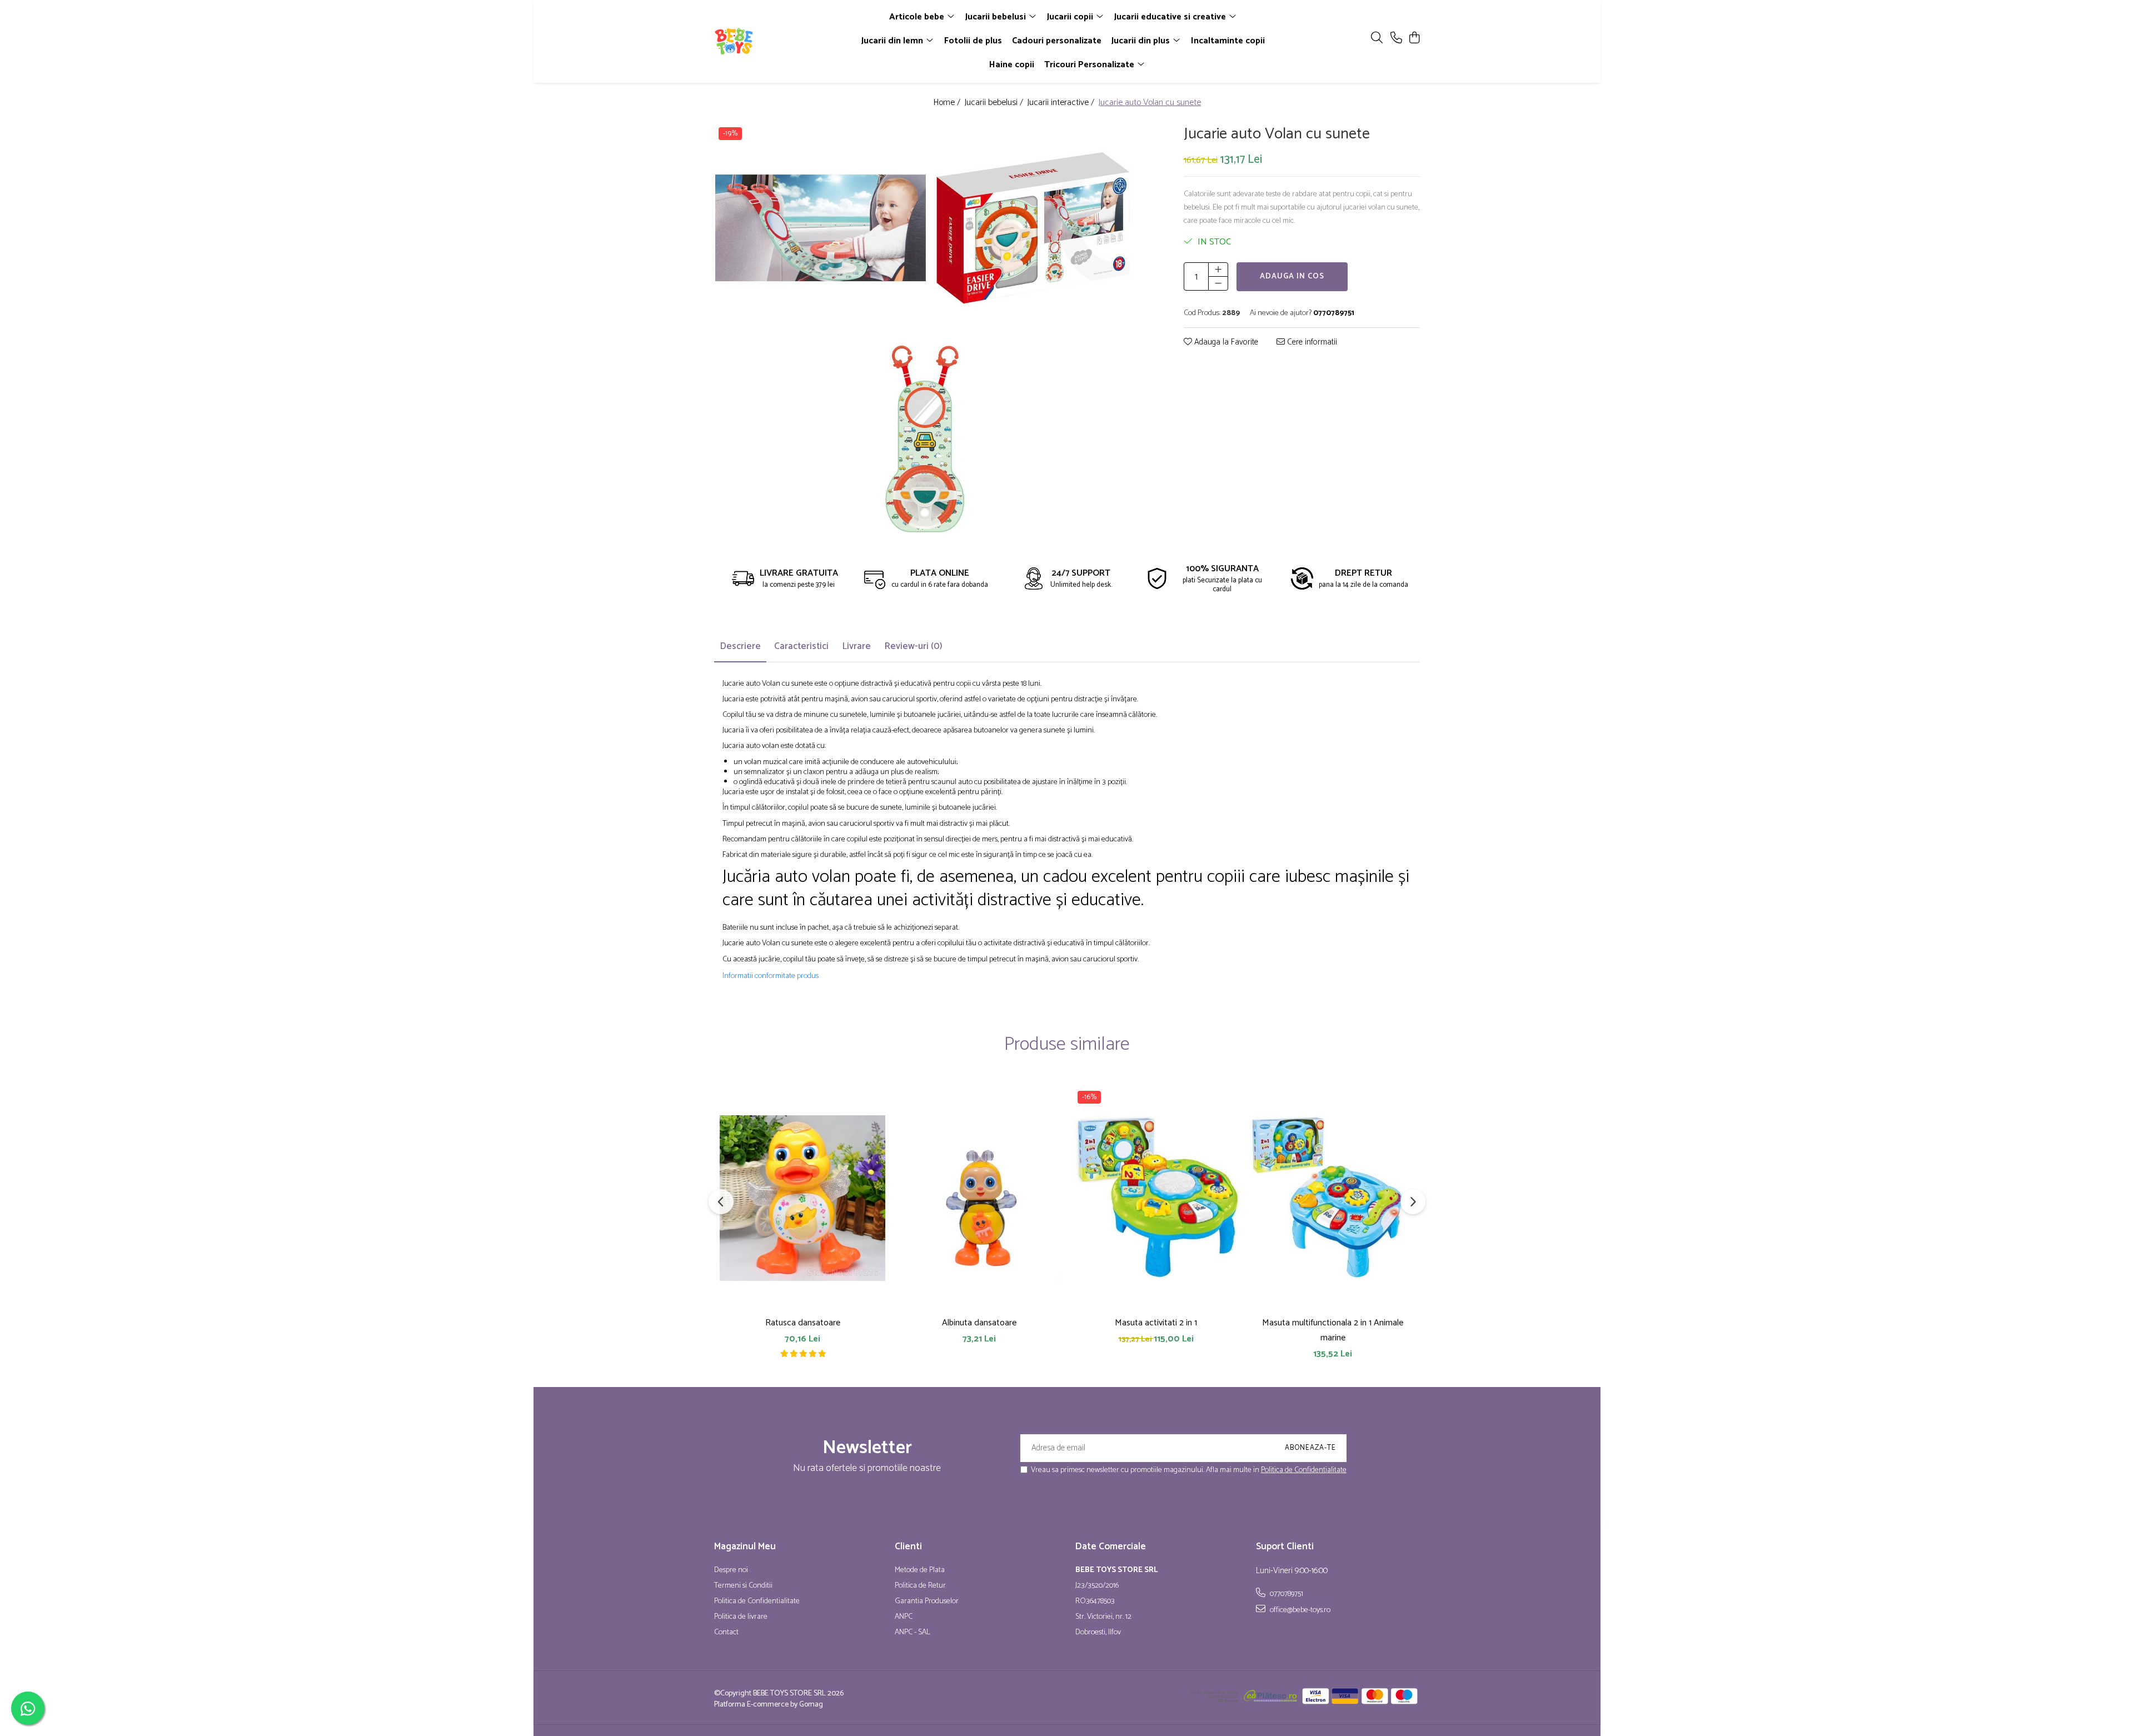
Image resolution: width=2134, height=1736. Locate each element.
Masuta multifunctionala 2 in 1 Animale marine (1333, 1330)
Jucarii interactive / (1062, 103)
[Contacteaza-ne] (1396, 39)
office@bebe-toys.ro (1299, 1610)
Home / (948, 103)
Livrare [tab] (856, 646)
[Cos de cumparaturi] (1414, 39)
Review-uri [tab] (913, 646)
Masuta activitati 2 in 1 (1156, 1323)
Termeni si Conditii (743, 1586)
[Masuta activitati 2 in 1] (1156, 1198)
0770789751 (1286, 1594)
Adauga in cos (1292, 276)
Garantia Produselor (927, 1602)
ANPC (904, 1617)
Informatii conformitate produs (771, 976)
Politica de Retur (920, 1586)
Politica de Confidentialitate (1304, 1470)
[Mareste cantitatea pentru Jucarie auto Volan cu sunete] (1218, 270)
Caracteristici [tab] (801, 646)
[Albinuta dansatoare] (979, 1198)
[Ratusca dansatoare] (802, 1198)
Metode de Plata (920, 1570)
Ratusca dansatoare (803, 1323)
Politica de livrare (741, 1617)
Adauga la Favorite (1225, 343)
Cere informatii (1311, 343)
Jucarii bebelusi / (995, 103)
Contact (726, 1633)
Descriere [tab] (740, 646)
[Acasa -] (778, 41)
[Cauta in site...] (1377, 39)
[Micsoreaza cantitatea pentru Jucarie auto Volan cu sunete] (1218, 283)
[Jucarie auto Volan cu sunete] (821, 228)
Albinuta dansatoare (979, 1323)
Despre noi (731, 1570)
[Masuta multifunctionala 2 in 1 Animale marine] (1333, 1198)
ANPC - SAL (913, 1633)
